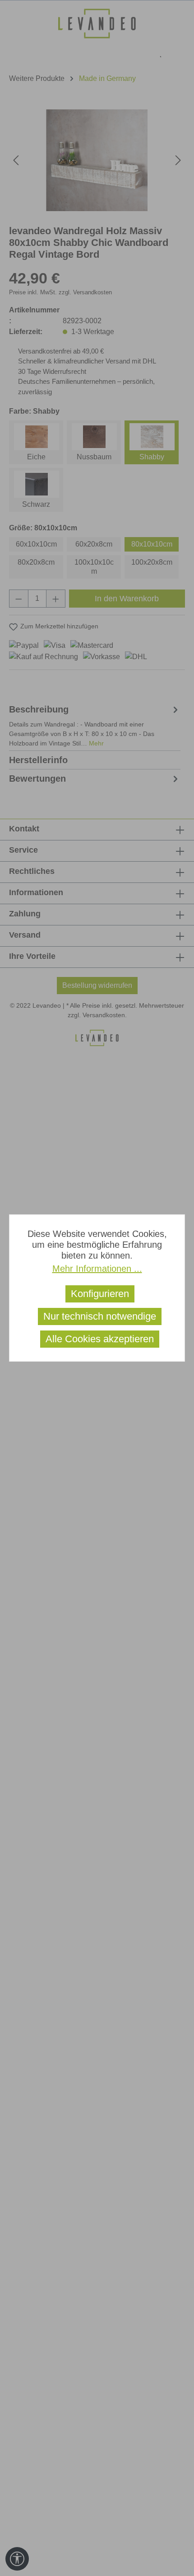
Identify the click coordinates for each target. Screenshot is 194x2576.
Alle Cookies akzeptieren (100, 1339)
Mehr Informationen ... (97, 1269)
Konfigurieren (100, 1294)
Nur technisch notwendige (100, 1316)
